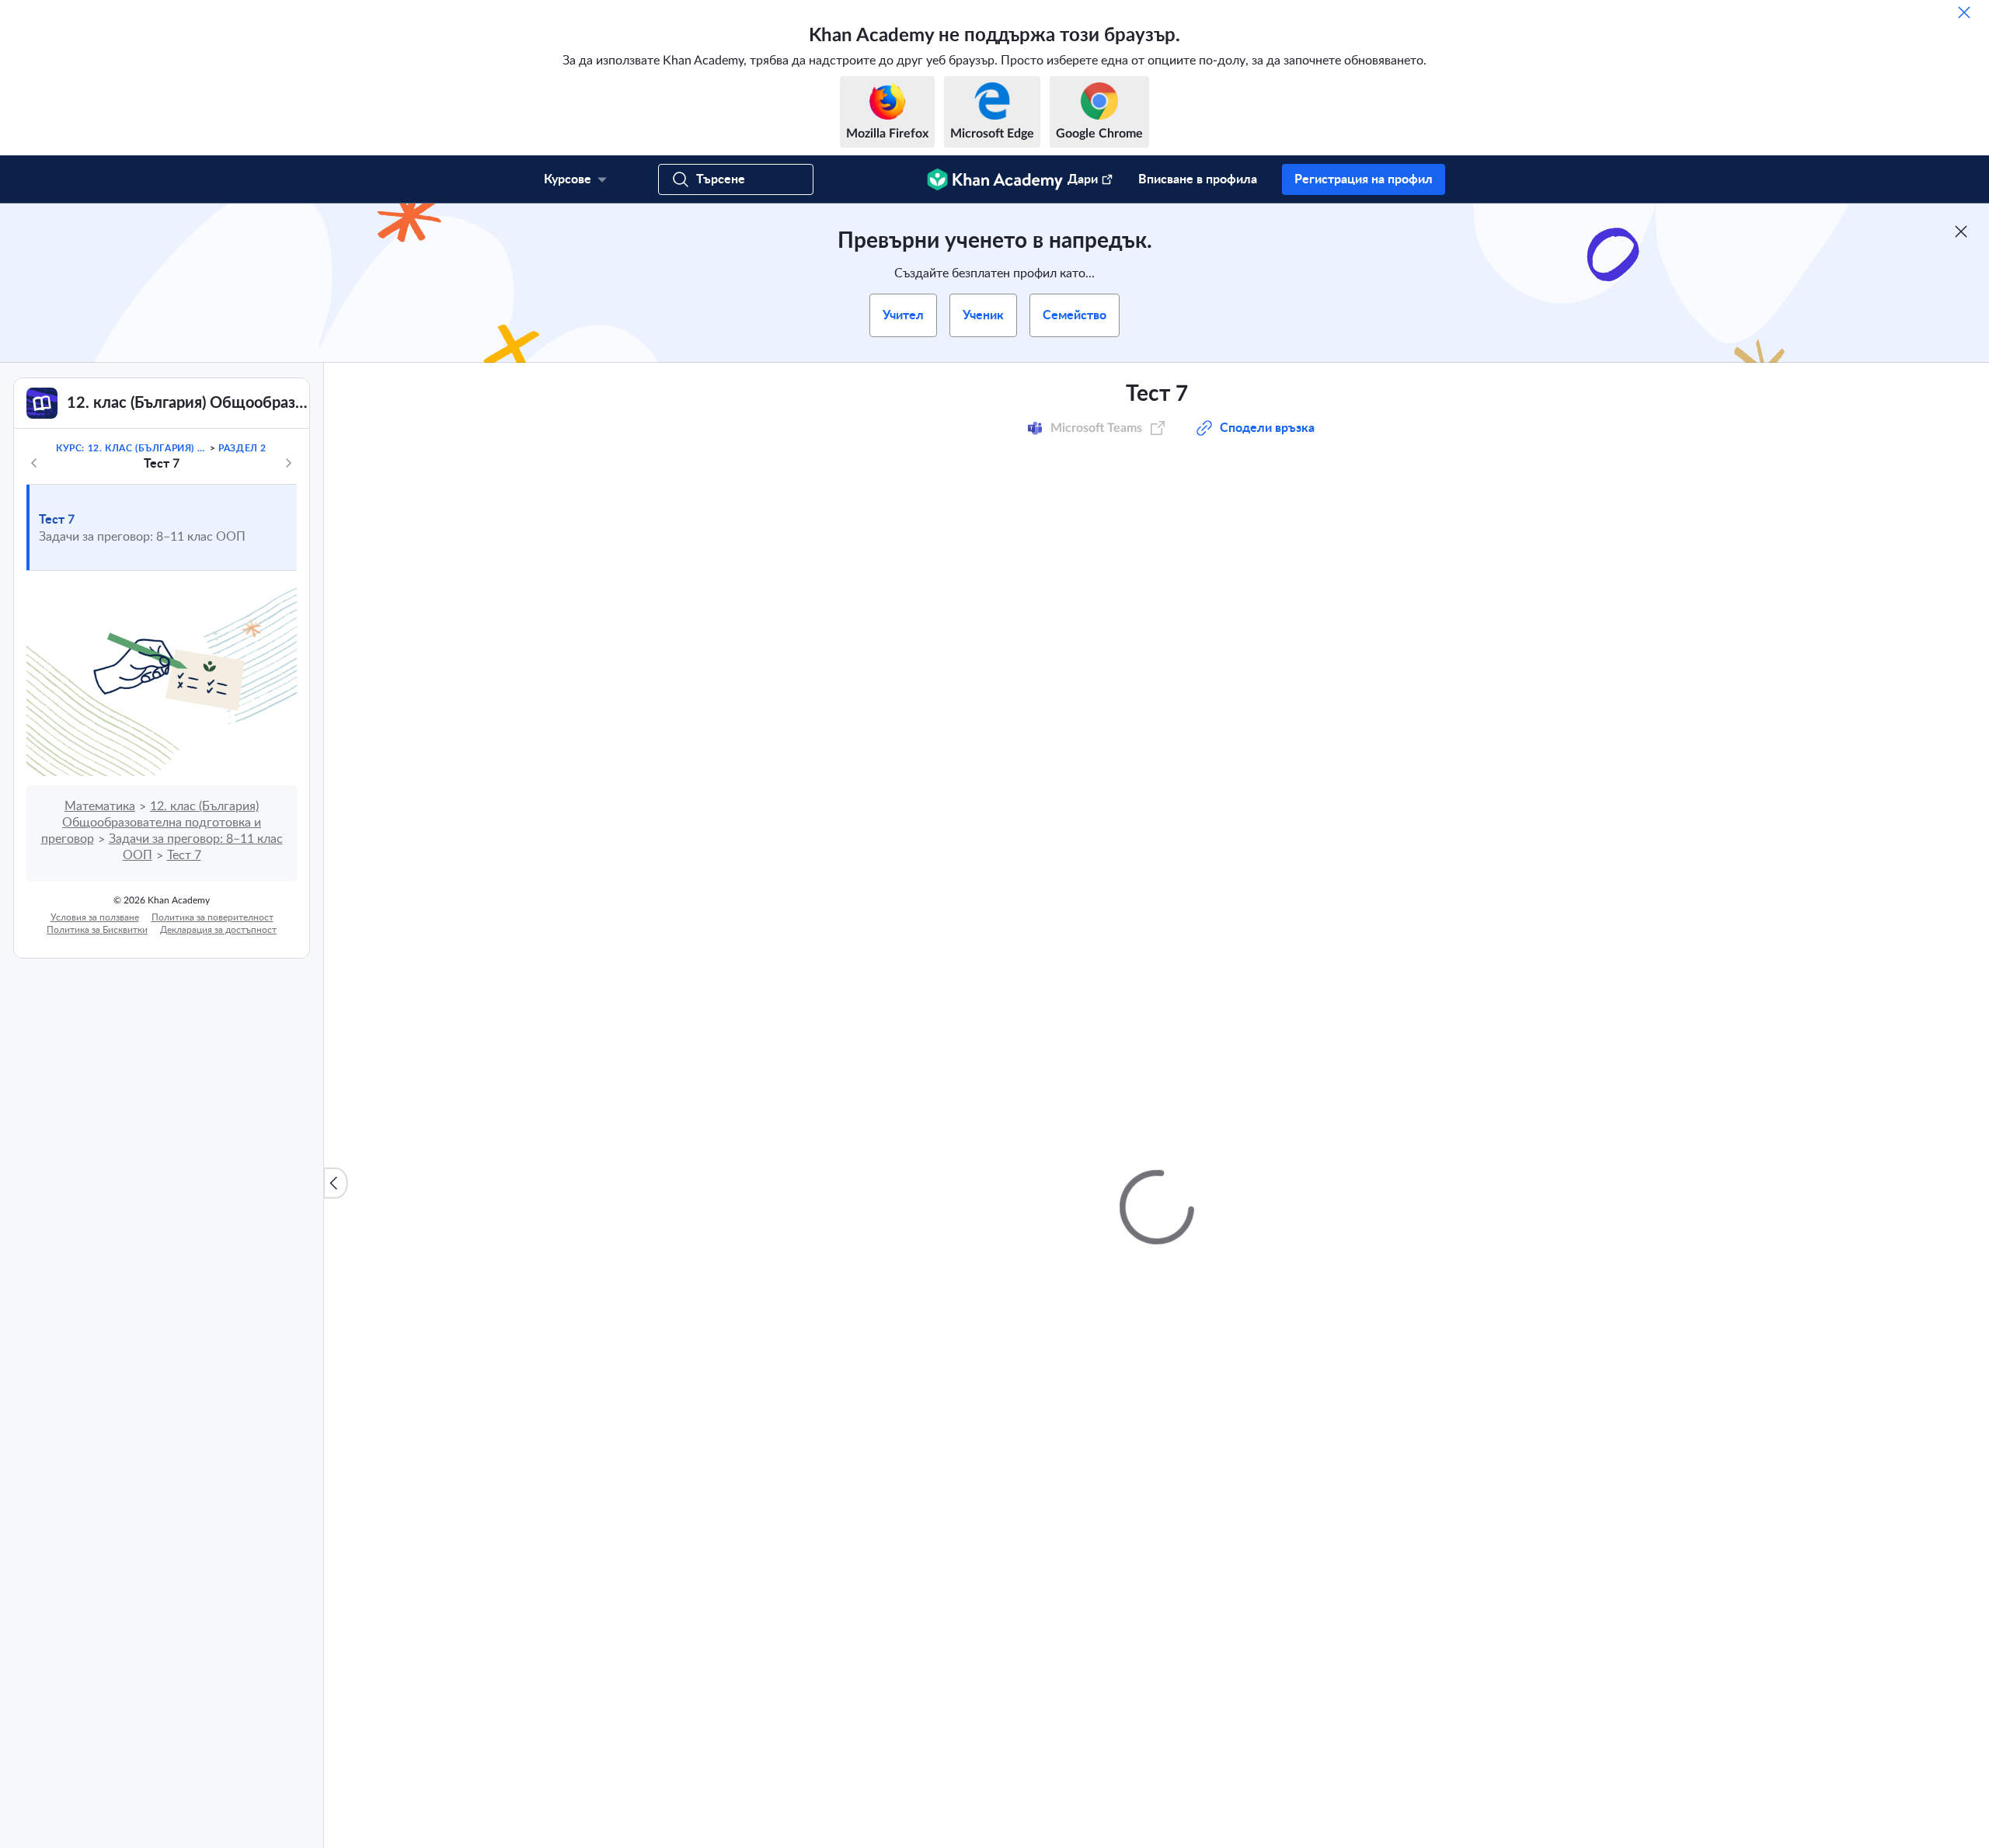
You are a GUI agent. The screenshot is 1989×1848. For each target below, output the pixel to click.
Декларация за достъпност (218, 930)
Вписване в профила (1198, 179)
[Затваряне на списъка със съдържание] (336, 1183)
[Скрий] (1964, 12)
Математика (100, 806)
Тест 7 (57, 520)
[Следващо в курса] (288, 463)
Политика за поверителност (212, 917)
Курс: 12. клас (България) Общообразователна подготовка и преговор (131, 448)
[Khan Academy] (995, 179)
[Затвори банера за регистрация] (1961, 231)
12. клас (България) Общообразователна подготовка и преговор (152, 823)
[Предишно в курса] (34, 463)
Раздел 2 (242, 448)
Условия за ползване (95, 917)
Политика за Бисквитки (97, 930)
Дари (1083, 179)
